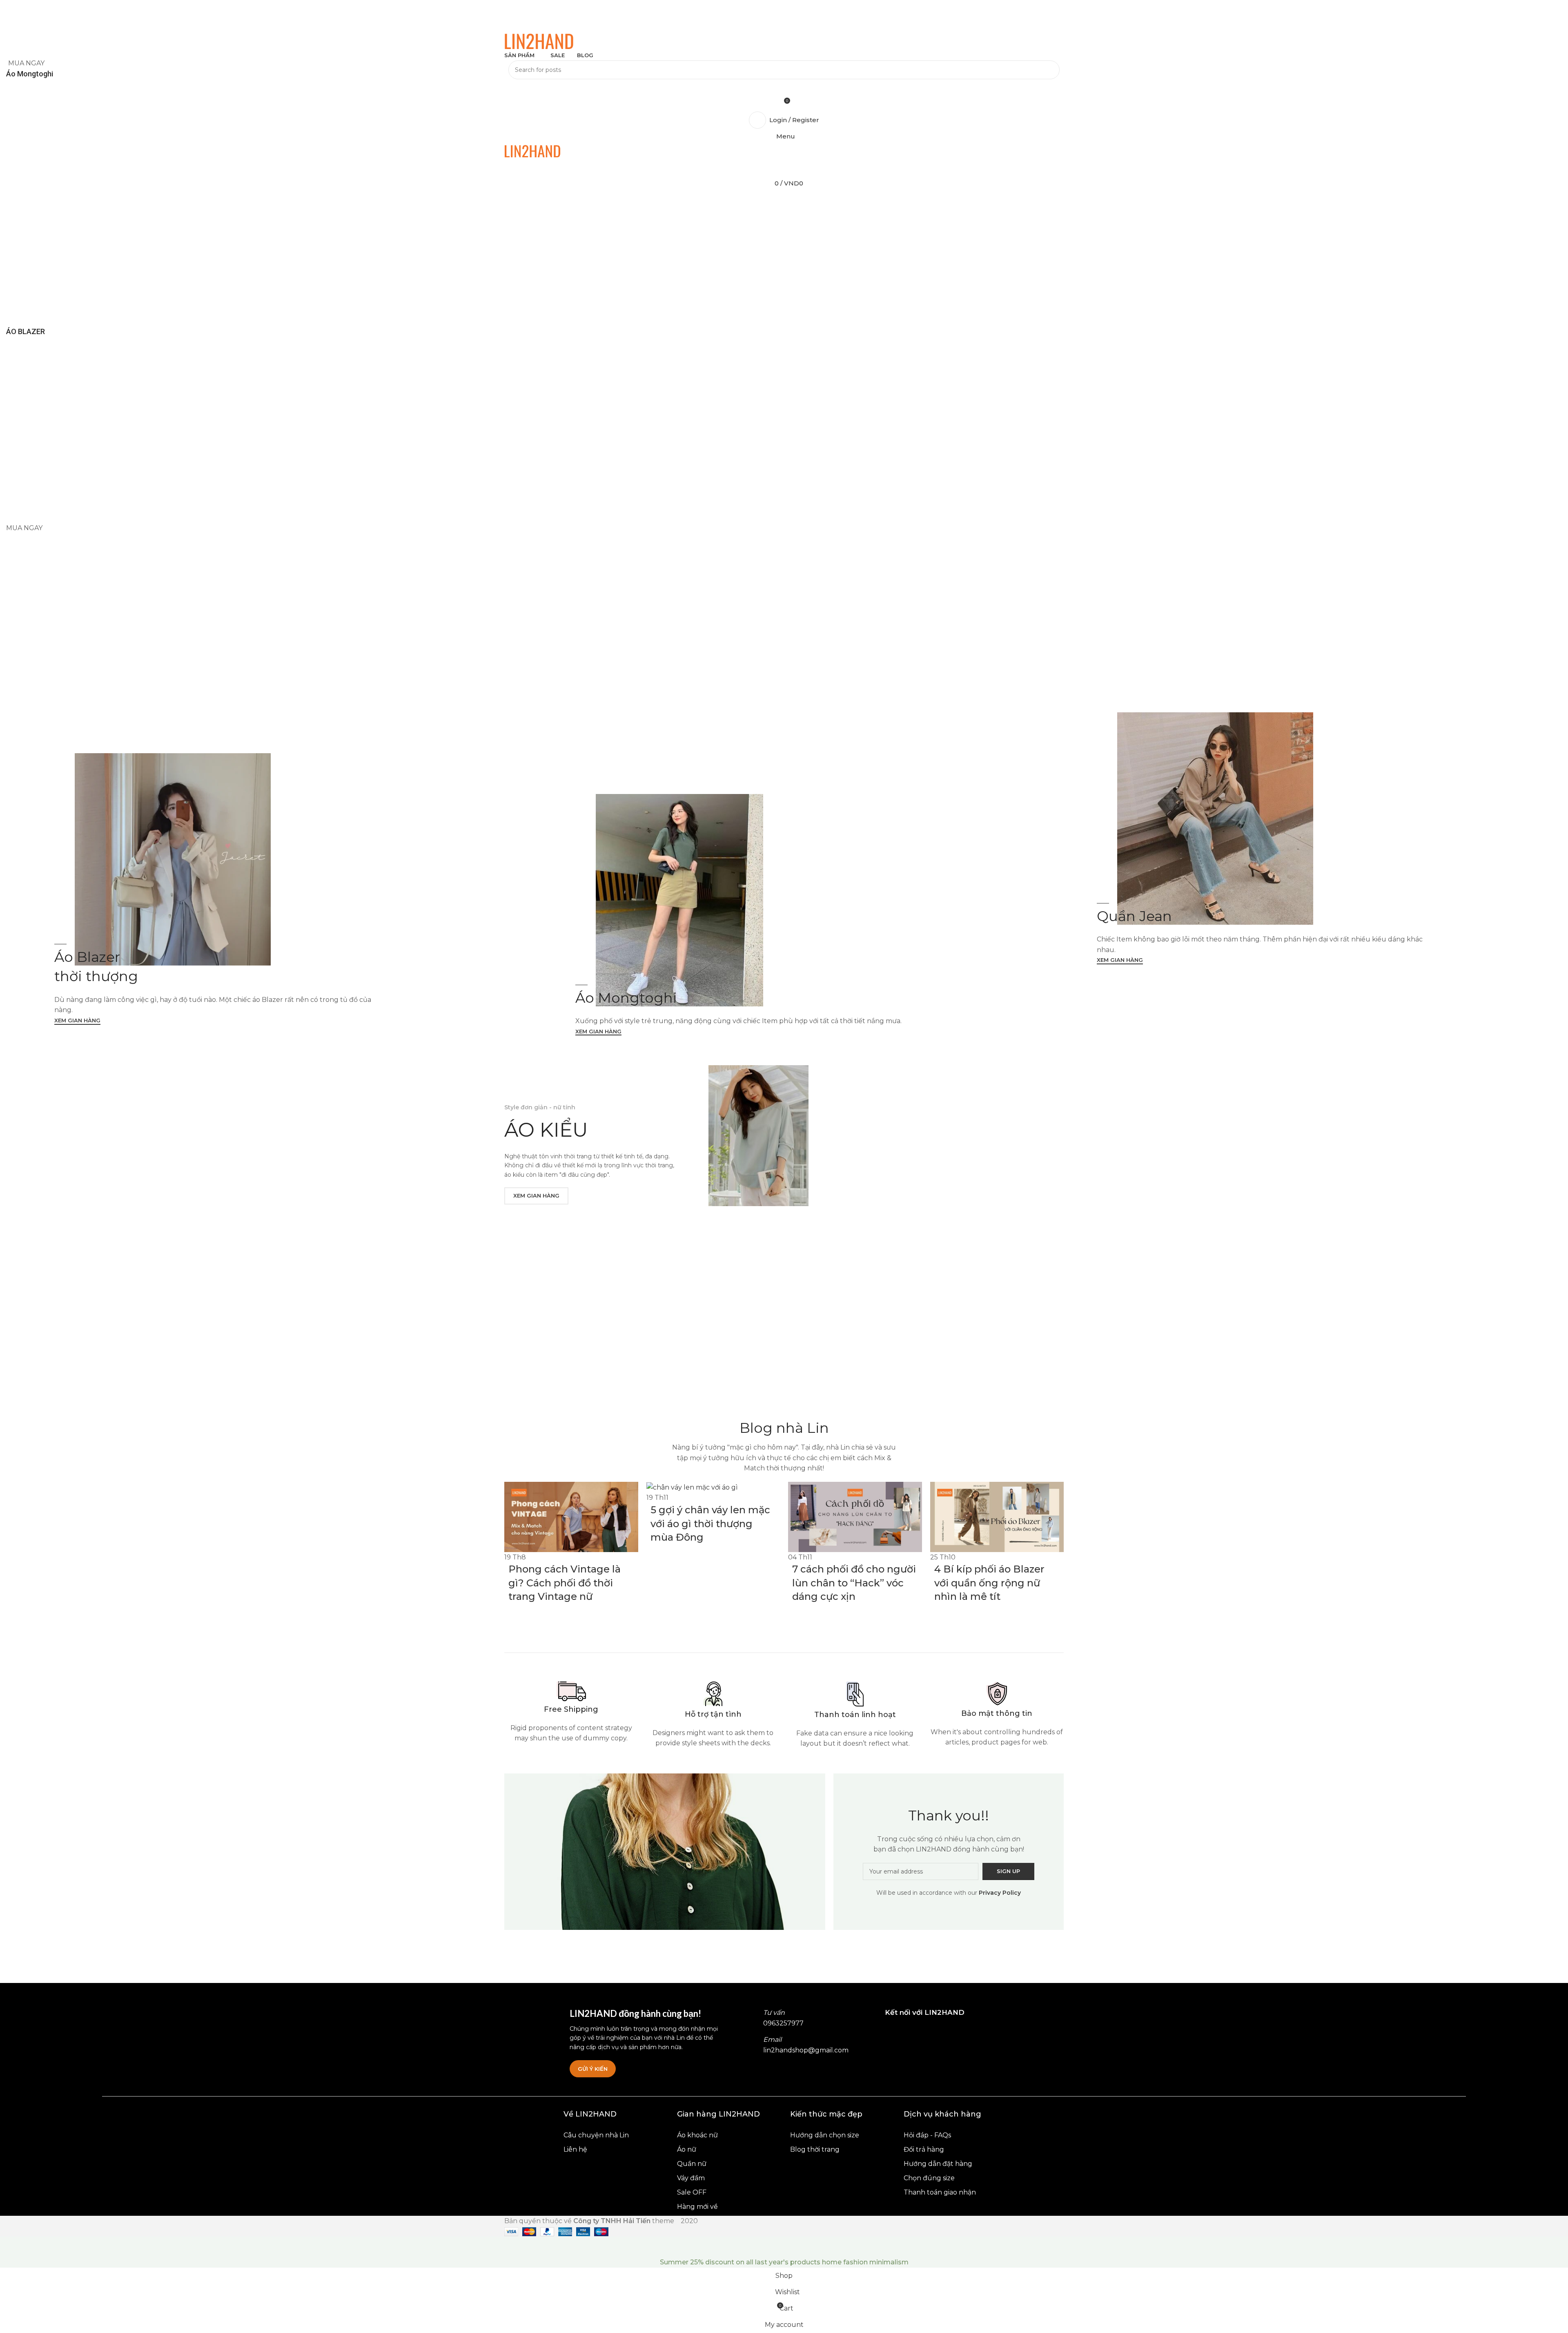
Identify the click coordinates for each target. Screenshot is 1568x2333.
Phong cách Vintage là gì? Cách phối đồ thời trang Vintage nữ (565, 1583)
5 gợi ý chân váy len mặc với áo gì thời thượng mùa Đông (710, 1523)
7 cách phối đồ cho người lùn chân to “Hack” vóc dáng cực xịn (854, 1583)
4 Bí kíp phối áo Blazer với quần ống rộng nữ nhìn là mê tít (989, 1583)
